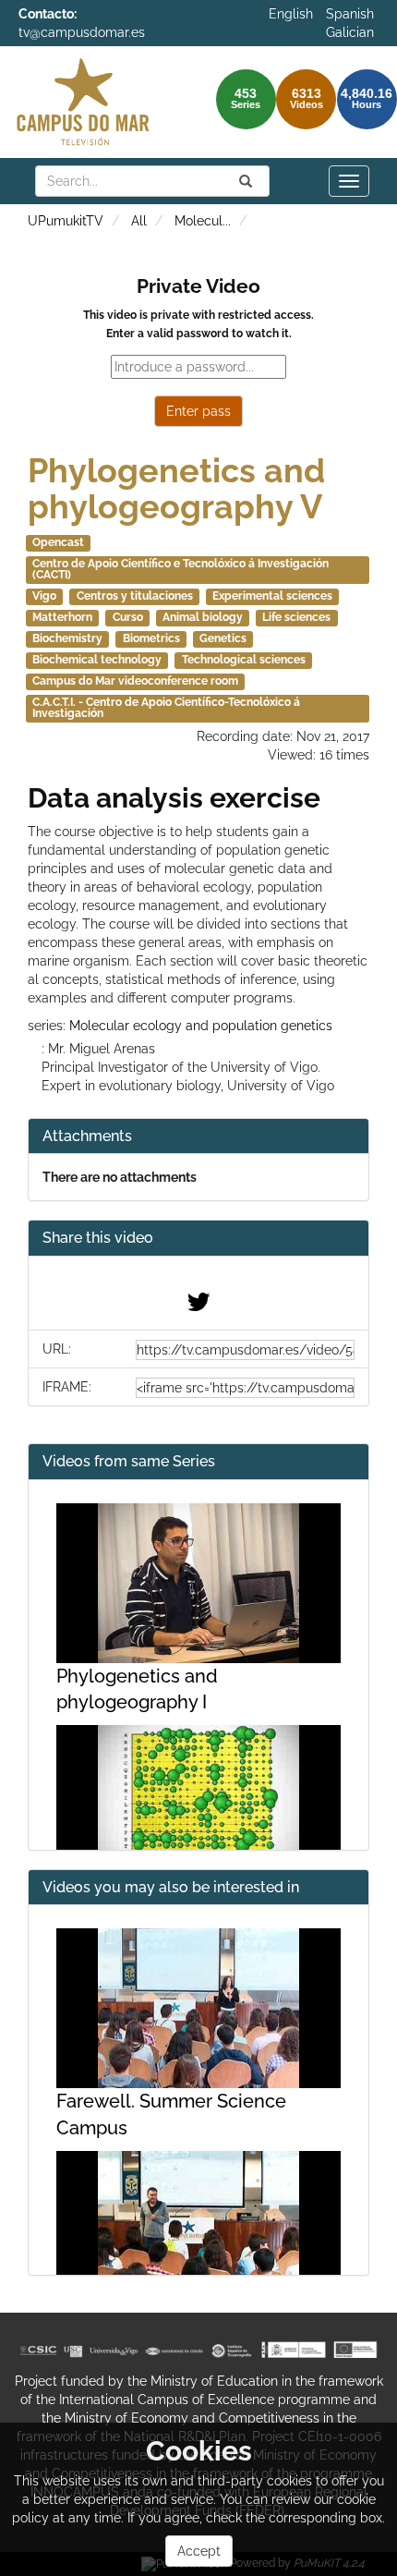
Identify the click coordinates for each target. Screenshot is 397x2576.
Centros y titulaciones (135, 596)
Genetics (223, 638)
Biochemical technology (97, 660)
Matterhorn (62, 617)
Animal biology (203, 617)
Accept (199, 2551)
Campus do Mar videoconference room (135, 681)
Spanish (350, 14)
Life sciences (296, 617)
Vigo (44, 596)
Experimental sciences (272, 596)
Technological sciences (244, 660)
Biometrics (151, 638)
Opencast (58, 542)
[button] (198, 1239)
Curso (128, 617)
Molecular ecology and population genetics (201, 1026)
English (291, 14)
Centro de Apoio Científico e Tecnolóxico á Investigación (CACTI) (180, 569)
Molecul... (203, 221)
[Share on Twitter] (198, 1306)
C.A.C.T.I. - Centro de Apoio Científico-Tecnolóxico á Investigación (166, 708)
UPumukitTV (66, 221)
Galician (350, 32)
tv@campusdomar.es (82, 32)
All (139, 221)
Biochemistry (67, 638)
